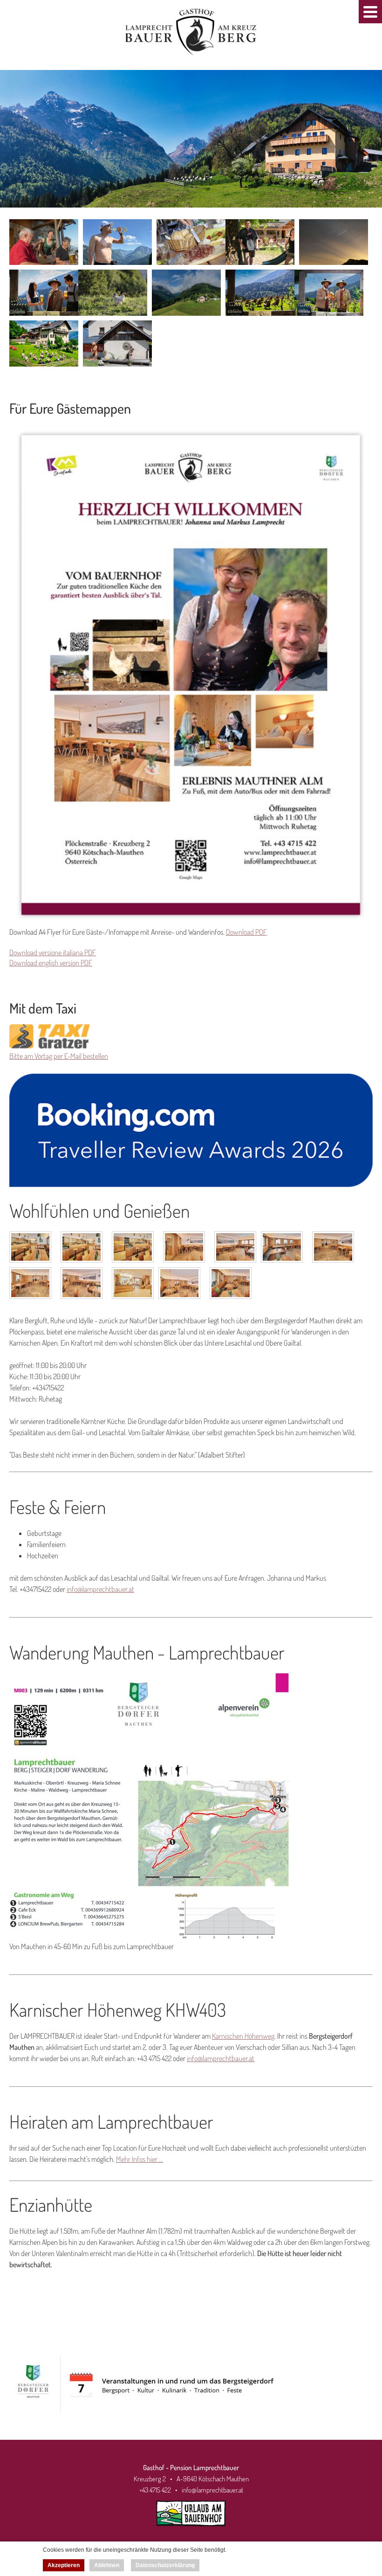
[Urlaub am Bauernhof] (191, 2529)
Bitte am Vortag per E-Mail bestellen (59, 1056)
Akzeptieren (64, 2565)
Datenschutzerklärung (165, 2565)
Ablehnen (107, 2565)
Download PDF (246, 932)
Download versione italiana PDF (53, 952)
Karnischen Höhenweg (243, 2036)
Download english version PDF (51, 963)
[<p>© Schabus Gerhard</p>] (33, 1250)
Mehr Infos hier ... (140, 2159)
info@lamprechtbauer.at (100, 1589)
